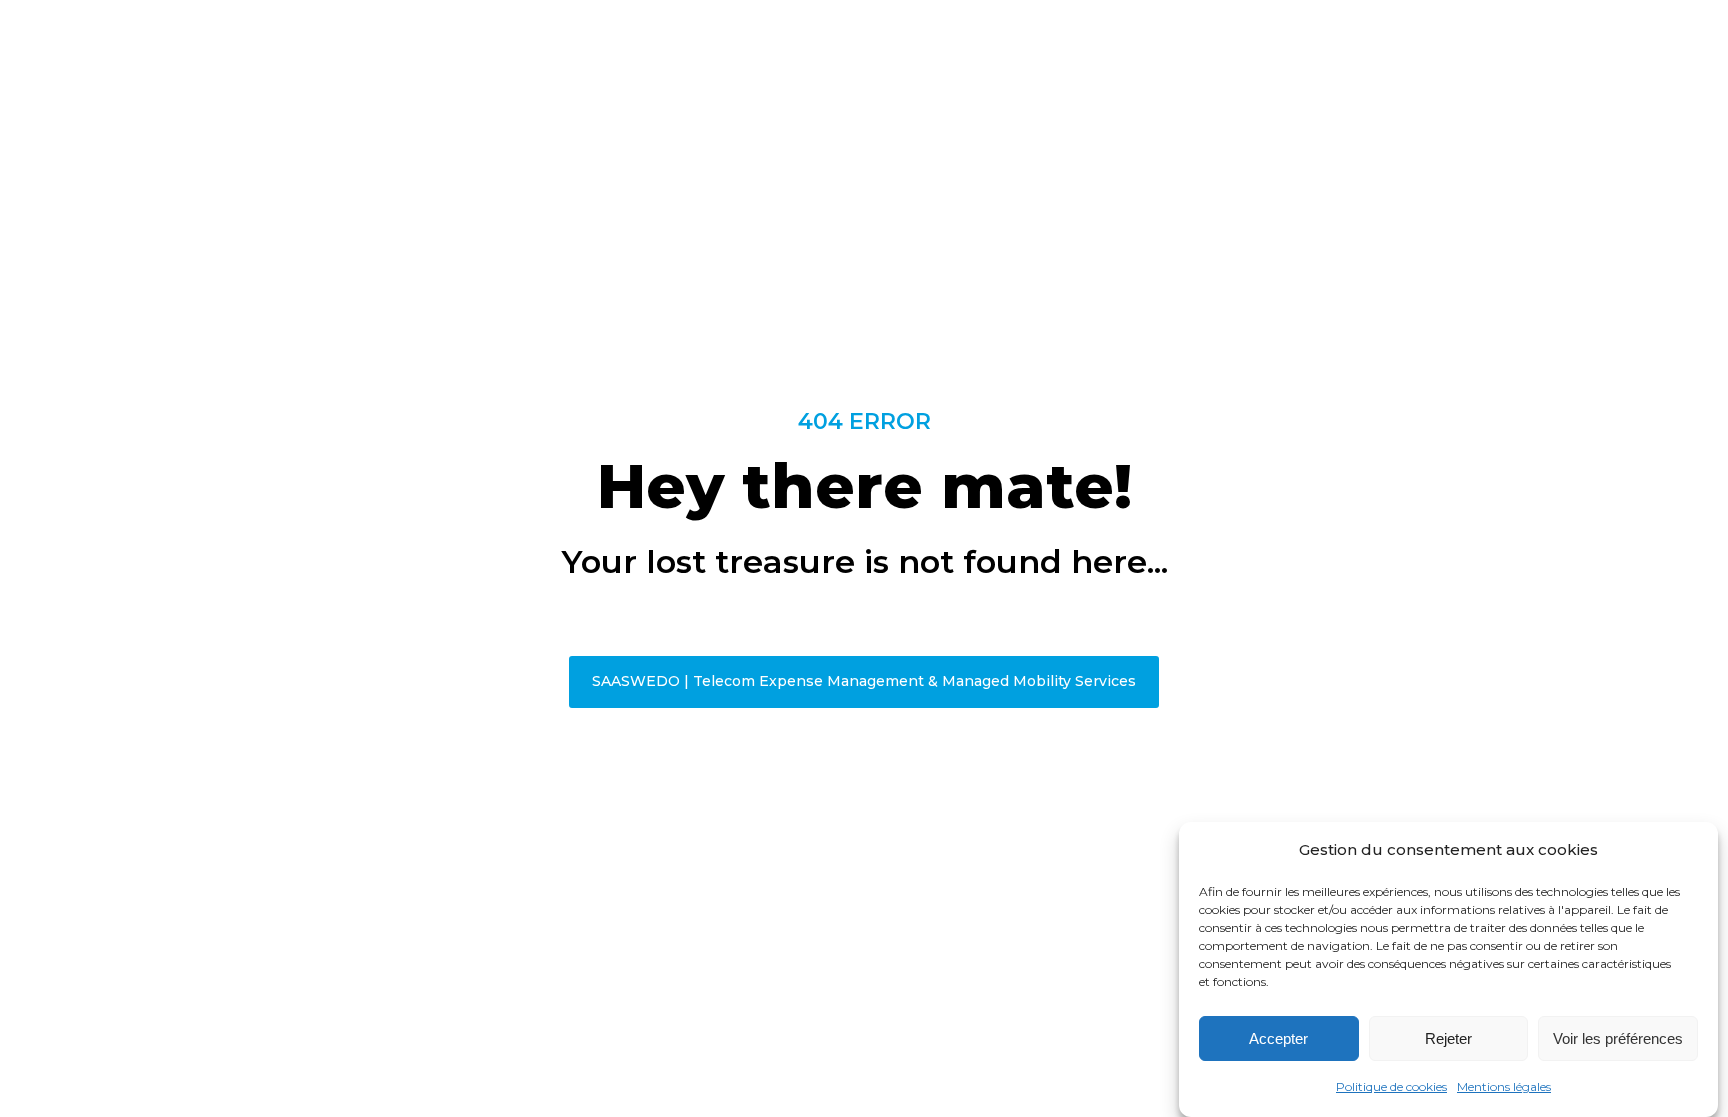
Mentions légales (1504, 1086)
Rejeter (1448, 1038)
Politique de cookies (1391, 1086)
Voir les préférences (1618, 1038)
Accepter (1278, 1038)
